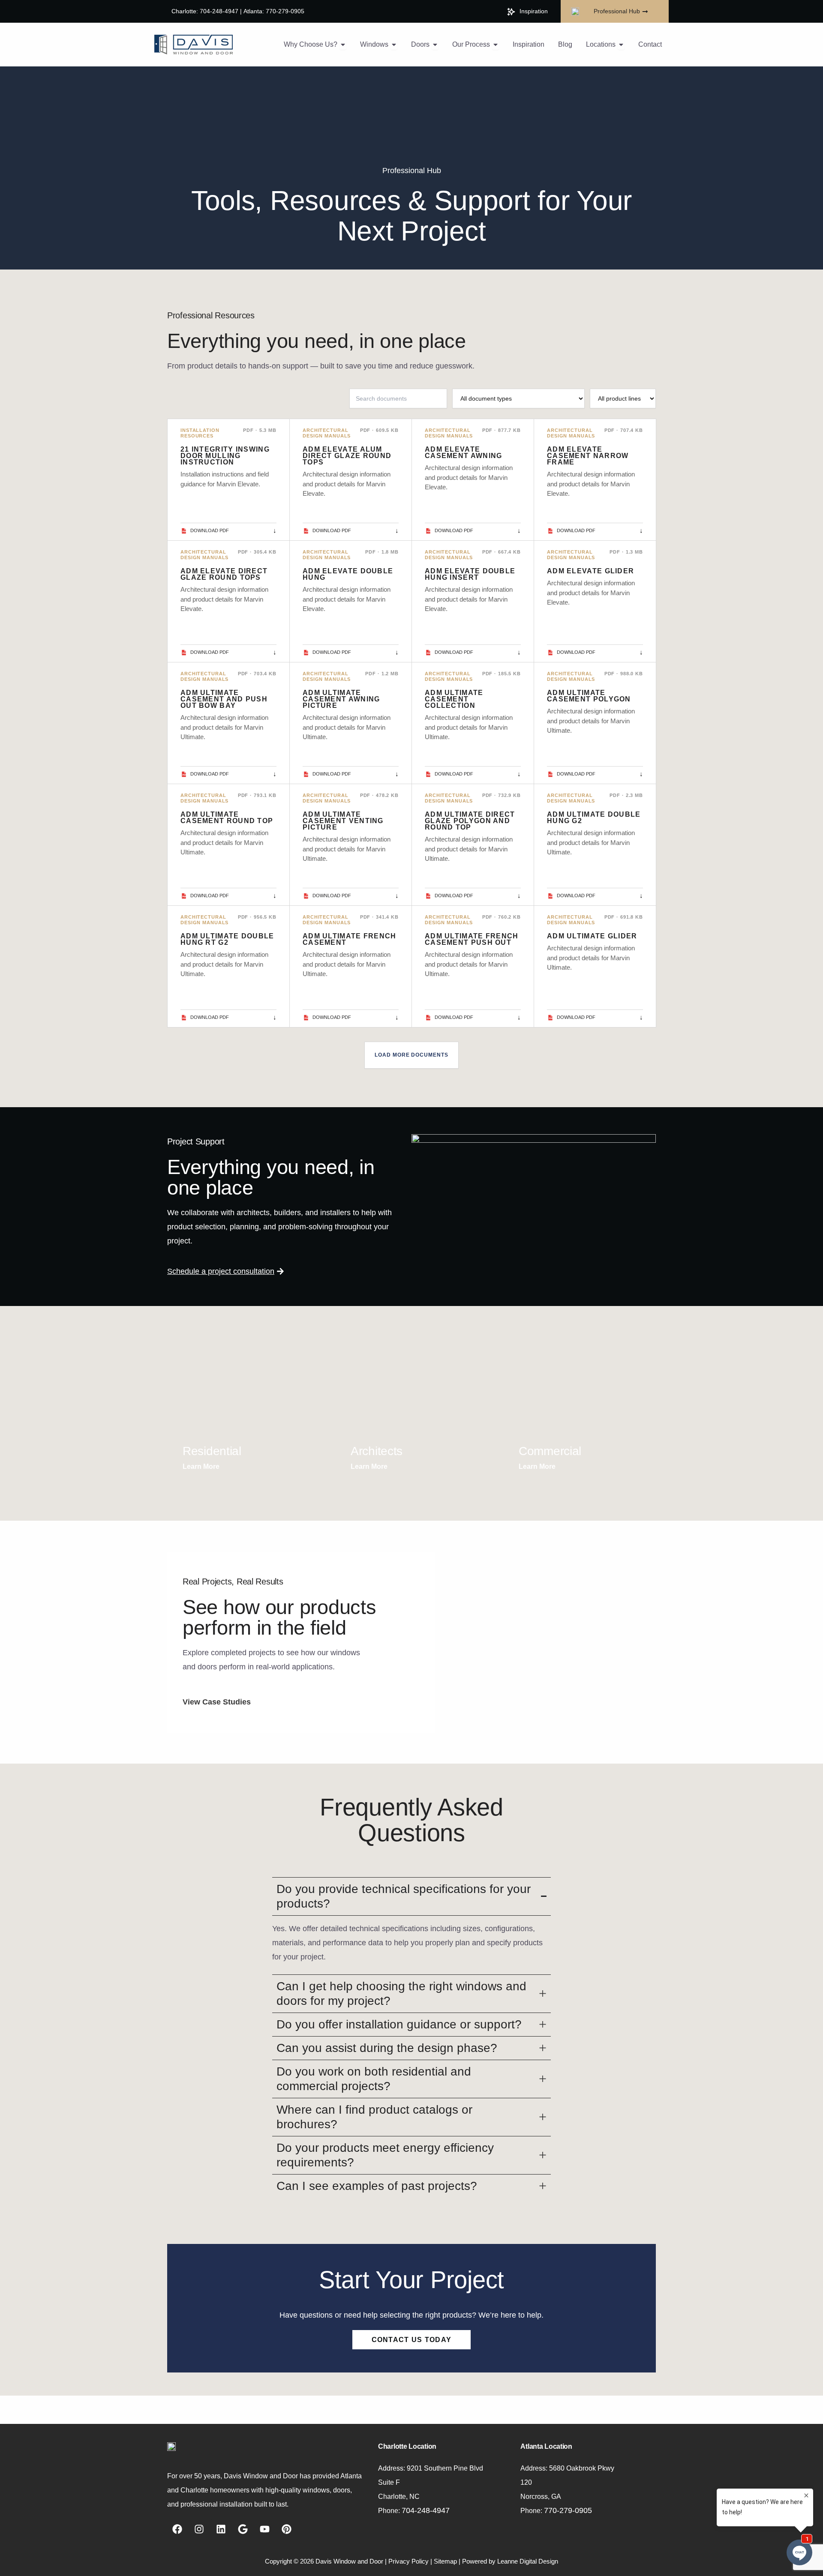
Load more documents (411, 1055)
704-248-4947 (426, 2510)
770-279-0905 (568, 2510)
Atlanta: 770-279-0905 (274, 11)
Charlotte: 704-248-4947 (205, 11)
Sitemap (445, 2561)
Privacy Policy (408, 2561)
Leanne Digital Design (528, 2561)
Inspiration (534, 11)
